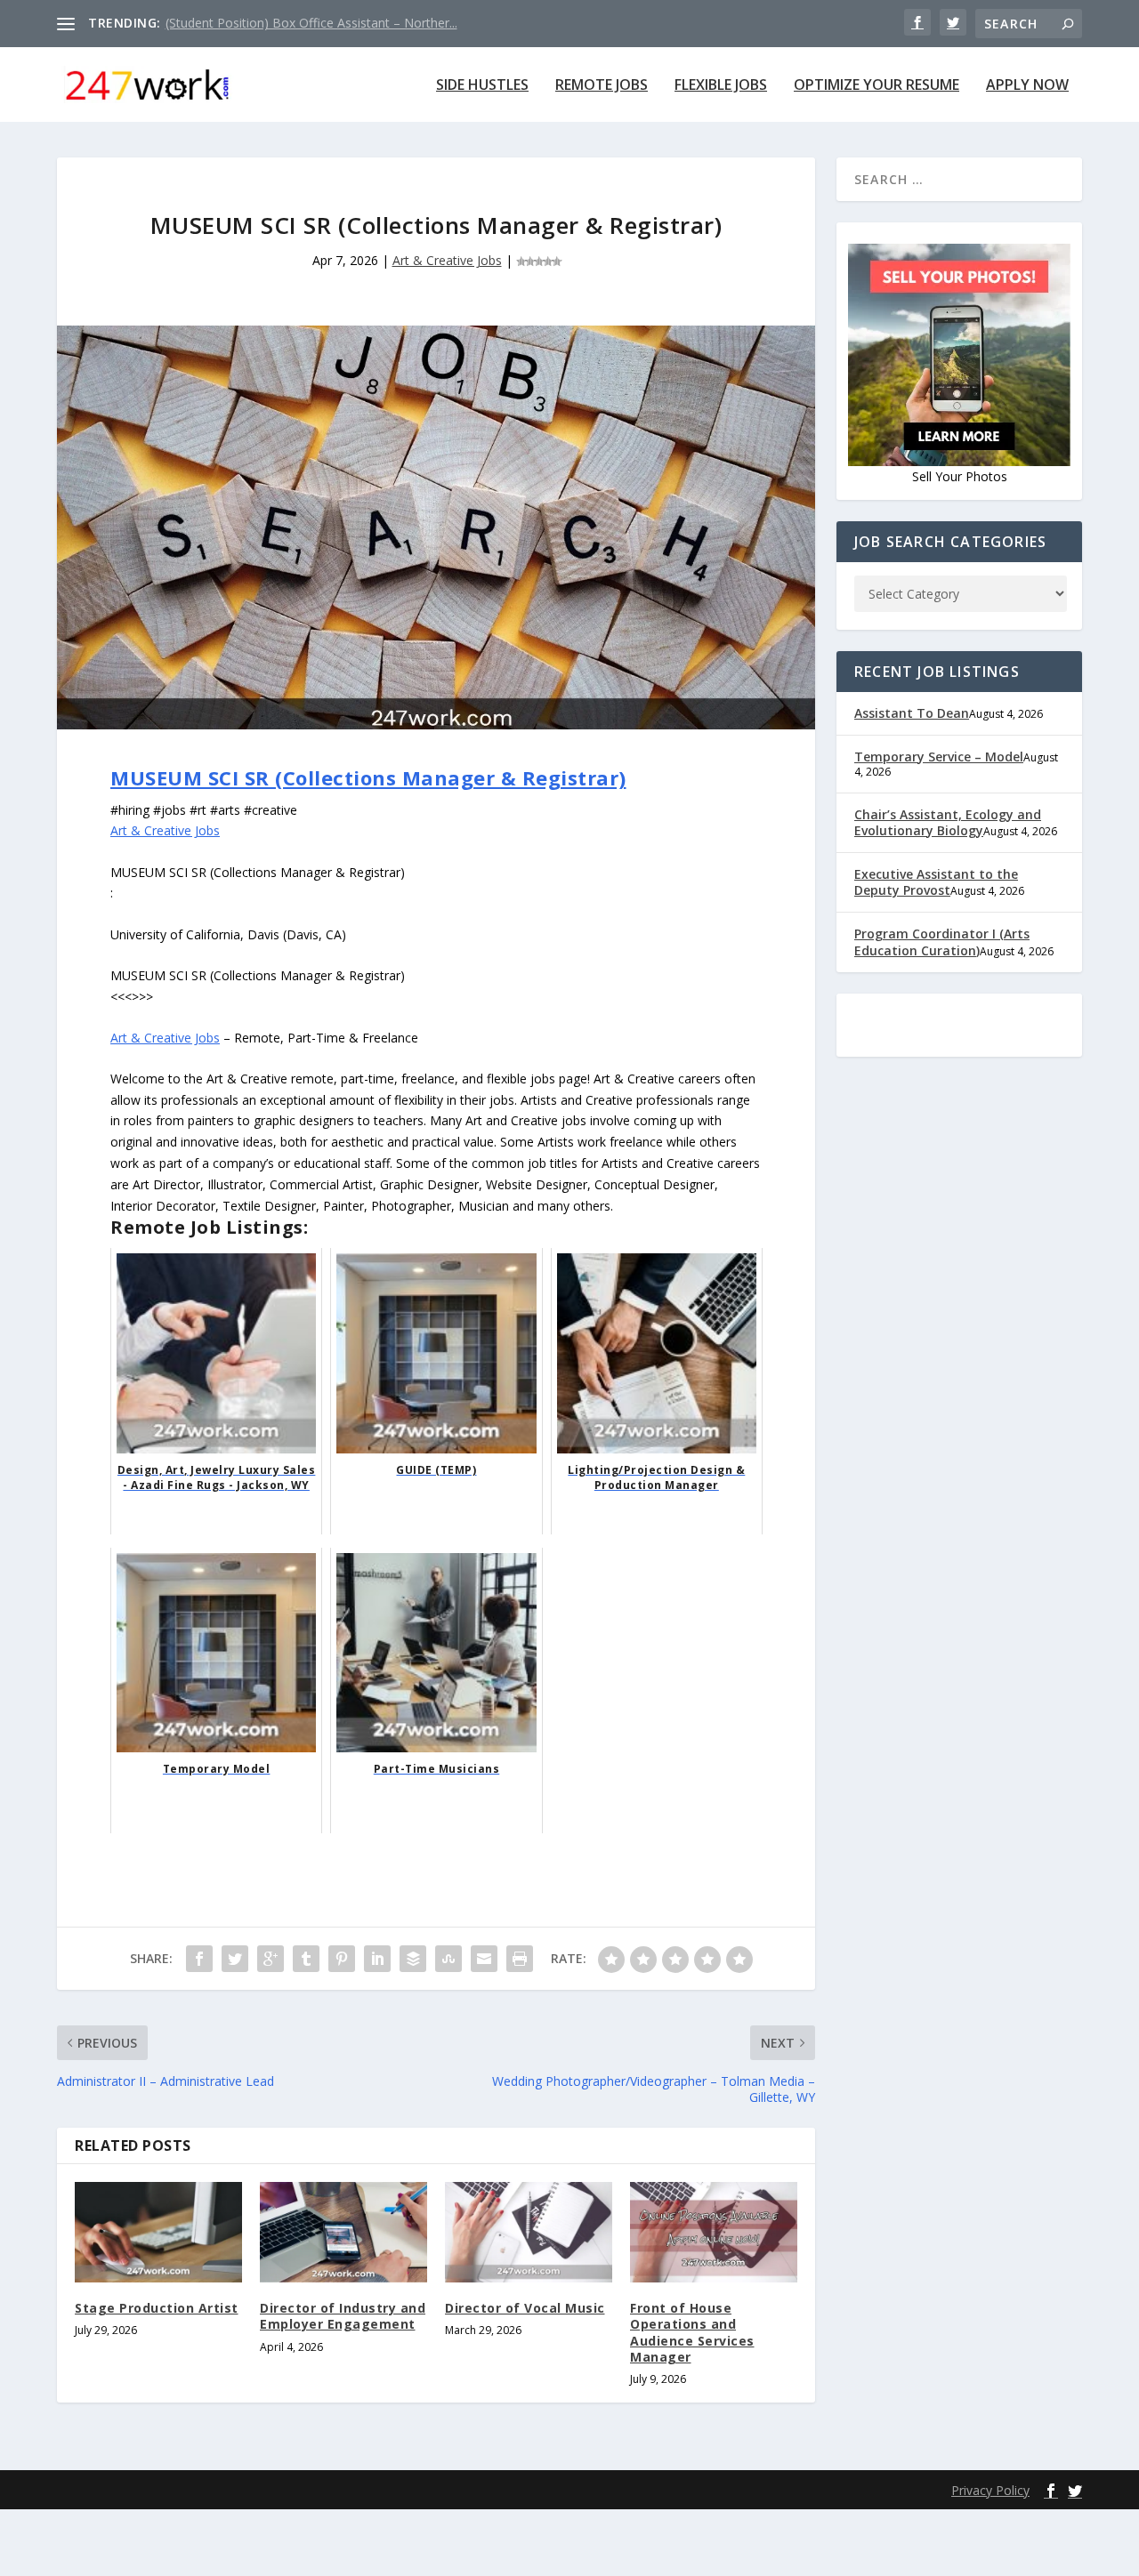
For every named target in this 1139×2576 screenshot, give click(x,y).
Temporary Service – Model (939, 757)
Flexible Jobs (721, 86)
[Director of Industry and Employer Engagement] (343, 2232)
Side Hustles (482, 86)
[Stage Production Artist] (158, 2232)
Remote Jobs (602, 86)
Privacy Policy (990, 2490)
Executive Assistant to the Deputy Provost (936, 882)
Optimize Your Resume (876, 86)
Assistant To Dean (912, 713)
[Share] (199, 1959)
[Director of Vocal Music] (529, 2232)
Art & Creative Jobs (447, 260)
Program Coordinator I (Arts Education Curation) (942, 942)
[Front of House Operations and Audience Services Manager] (714, 2232)
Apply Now (1027, 86)
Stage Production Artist (157, 2308)
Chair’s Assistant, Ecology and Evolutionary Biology (948, 822)
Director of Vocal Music (525, 2308)
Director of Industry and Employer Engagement (343, 2316)
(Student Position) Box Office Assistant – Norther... (311, 23)
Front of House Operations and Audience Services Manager (692, 2332)
